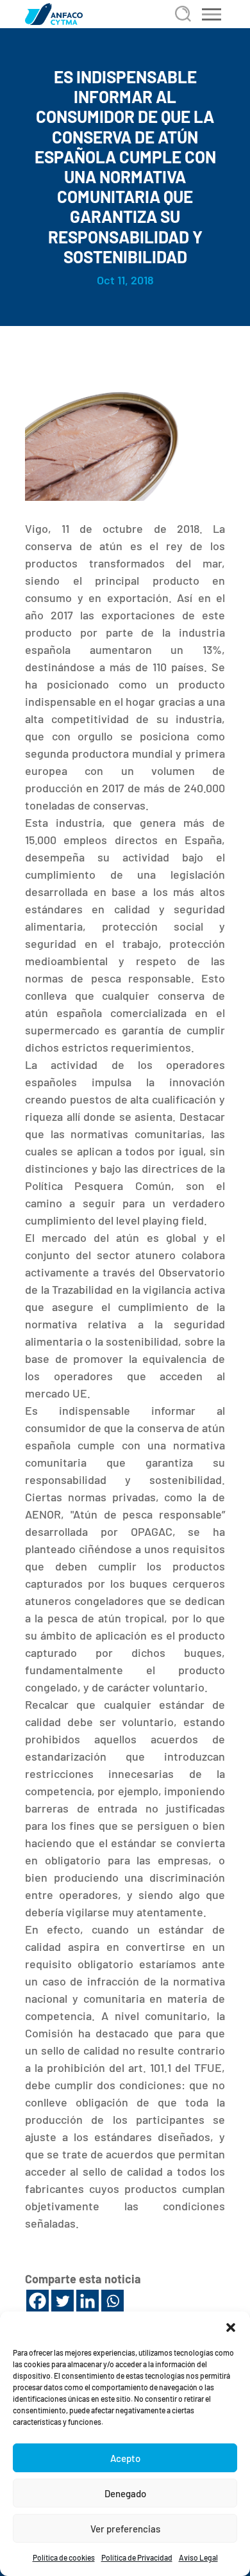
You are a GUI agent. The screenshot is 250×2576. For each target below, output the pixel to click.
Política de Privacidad (137, 2557)
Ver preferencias (125, 2529)
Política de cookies (64, 2557)
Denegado (125, 2493)
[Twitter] (63, 2301)
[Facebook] (37, 2301)
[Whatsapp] (113, 2301)
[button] (231, 2327)
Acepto (125, 2458)
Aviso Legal (198, 2557)
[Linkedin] (88, 2301)
